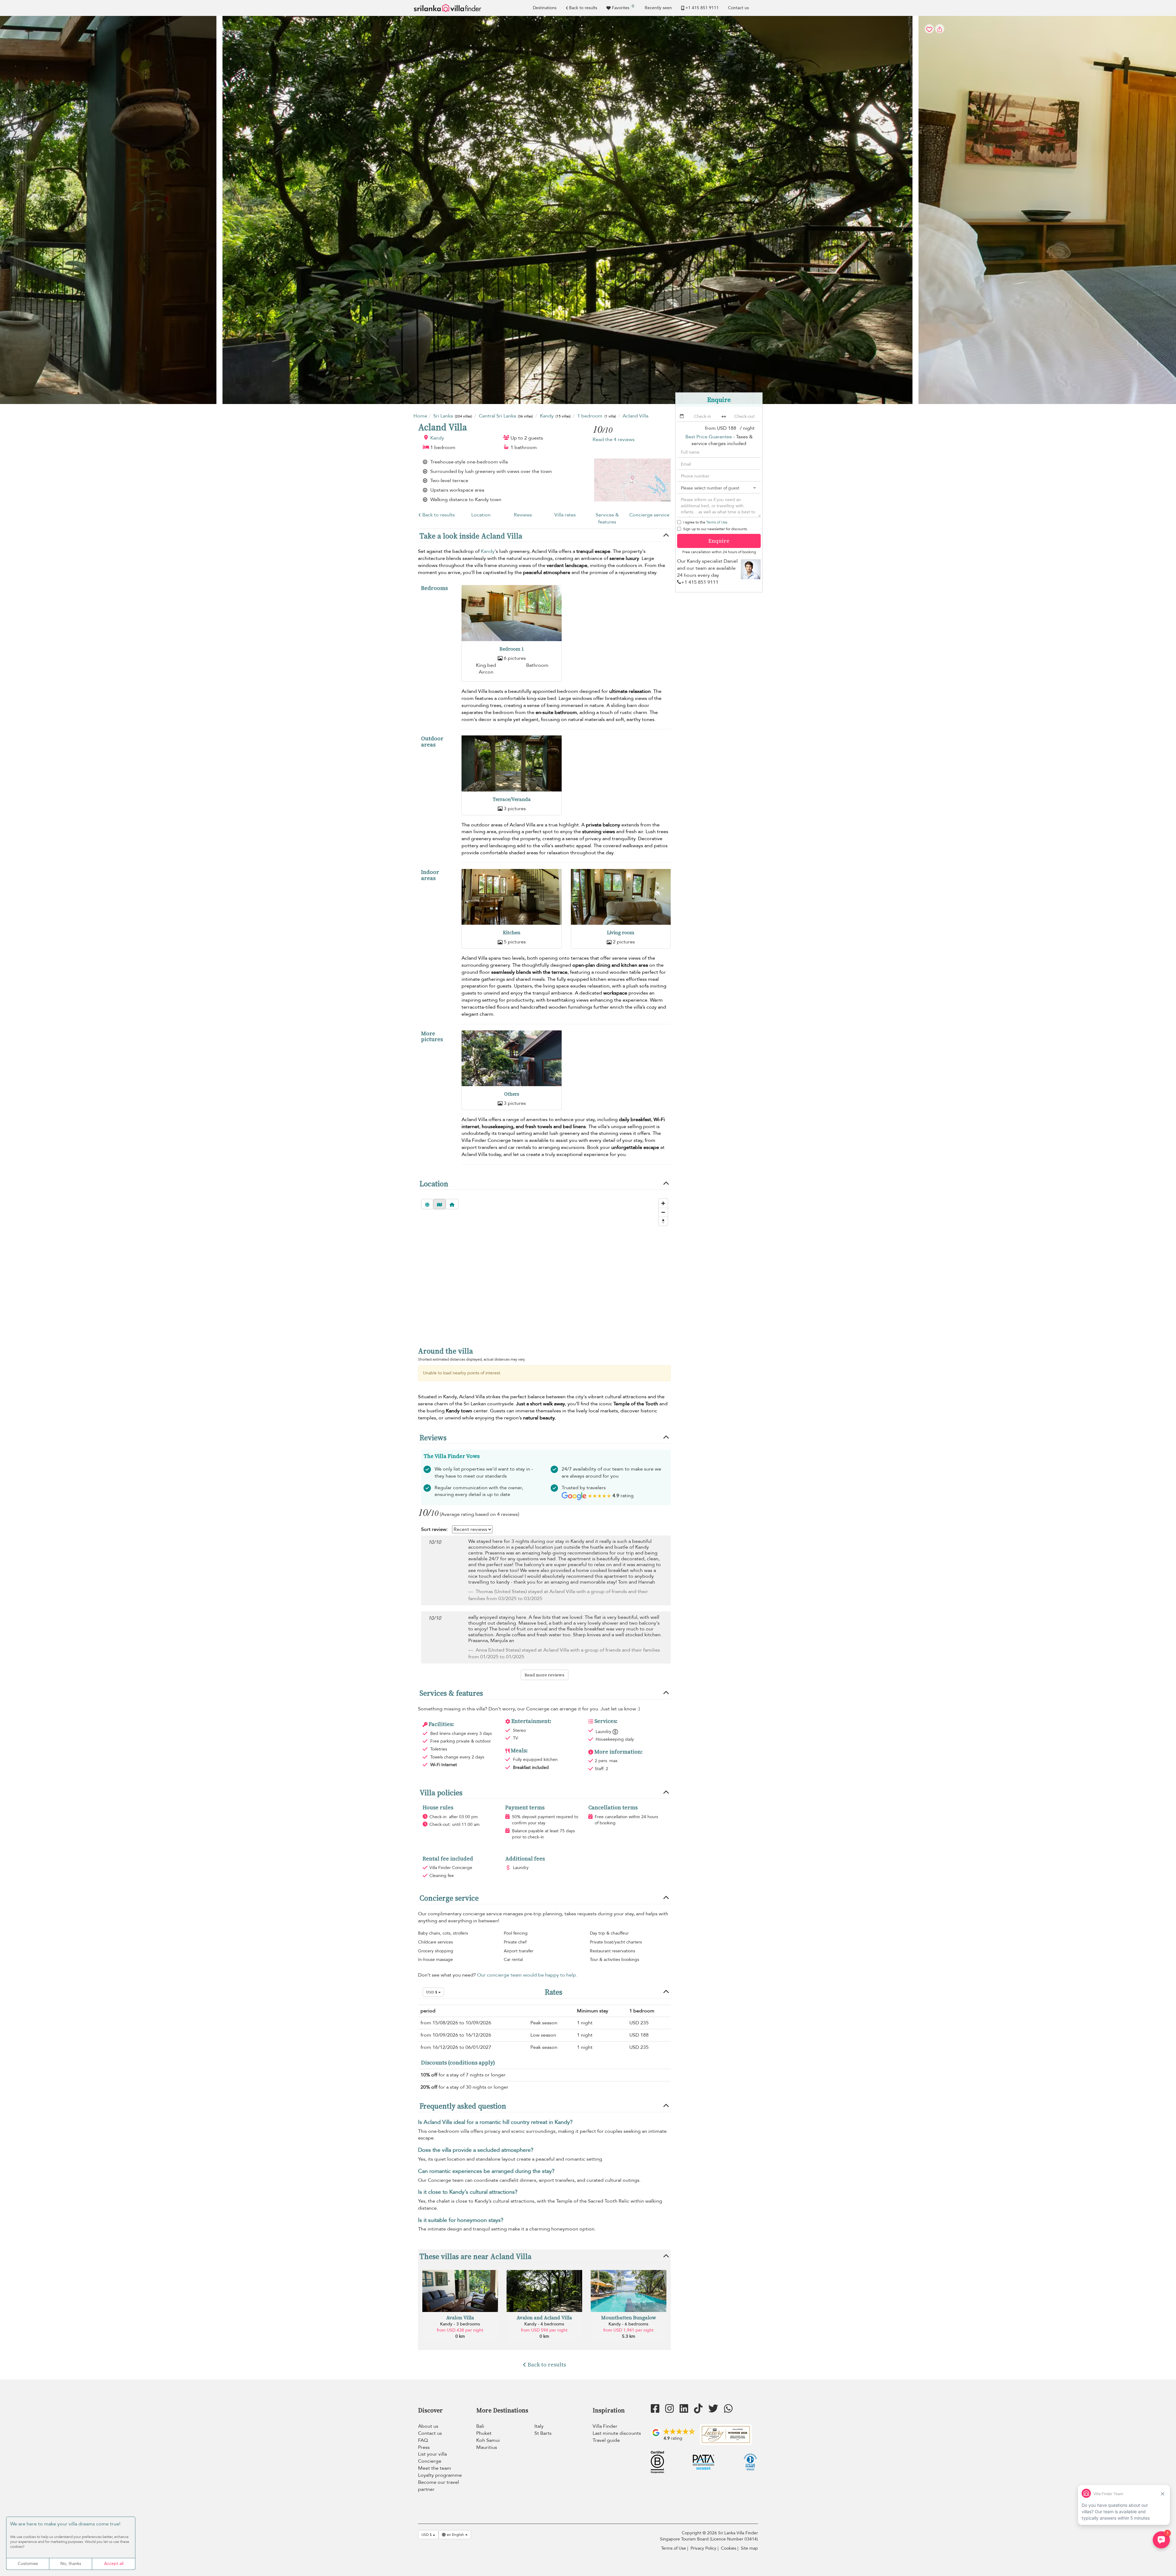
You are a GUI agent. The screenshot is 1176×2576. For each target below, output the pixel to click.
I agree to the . (706, 522)
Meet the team (435, 2468)
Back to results (583, 8)
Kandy (437, 438)
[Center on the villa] (452, 1204)
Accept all (114, 2564)
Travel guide (606, 2440)
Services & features (607, 518)
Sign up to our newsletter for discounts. (716, 529)
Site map (749, 2548)
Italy (539, 2426)
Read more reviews (545, 1675)
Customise (28, 2564)
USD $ (432, 1992)
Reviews (523, 515)
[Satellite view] (427, 1204)
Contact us (738, 8)
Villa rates (565, 515)
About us (428, 2426)
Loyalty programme (440, 2475)
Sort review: (434, 1529)
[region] (544, 1267)
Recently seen (658, 8)
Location (481, 515)
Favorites (623, 7)
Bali (480, 2426)
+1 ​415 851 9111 (702, 8)
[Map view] (439, 1204)
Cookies (729, 2548)
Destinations (545, 8)
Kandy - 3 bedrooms (460, 2324)
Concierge (430, 2461)
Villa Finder (605, 2426)
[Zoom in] (663, 1203)
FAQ (423, 2440)
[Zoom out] (663, 1212)
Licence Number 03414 (734, 2539)
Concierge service (649, 515)
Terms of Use (717, 522)
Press (424, 2447)
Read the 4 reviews (614, 440)
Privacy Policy (703, 2548)
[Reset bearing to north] (663, 1221)
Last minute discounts (617, 2433)
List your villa (432, 2454)
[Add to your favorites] (588, 210)
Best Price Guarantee (709, 437)
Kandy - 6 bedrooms (628, 2324)
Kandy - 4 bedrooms (544, 2324)
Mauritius (487, 2447)
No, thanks (71, 2564)
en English (455, 2535)
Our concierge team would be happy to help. (527, 1975)
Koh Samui (488, 2440)
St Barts (543, 2433)
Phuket (484, 2433)
